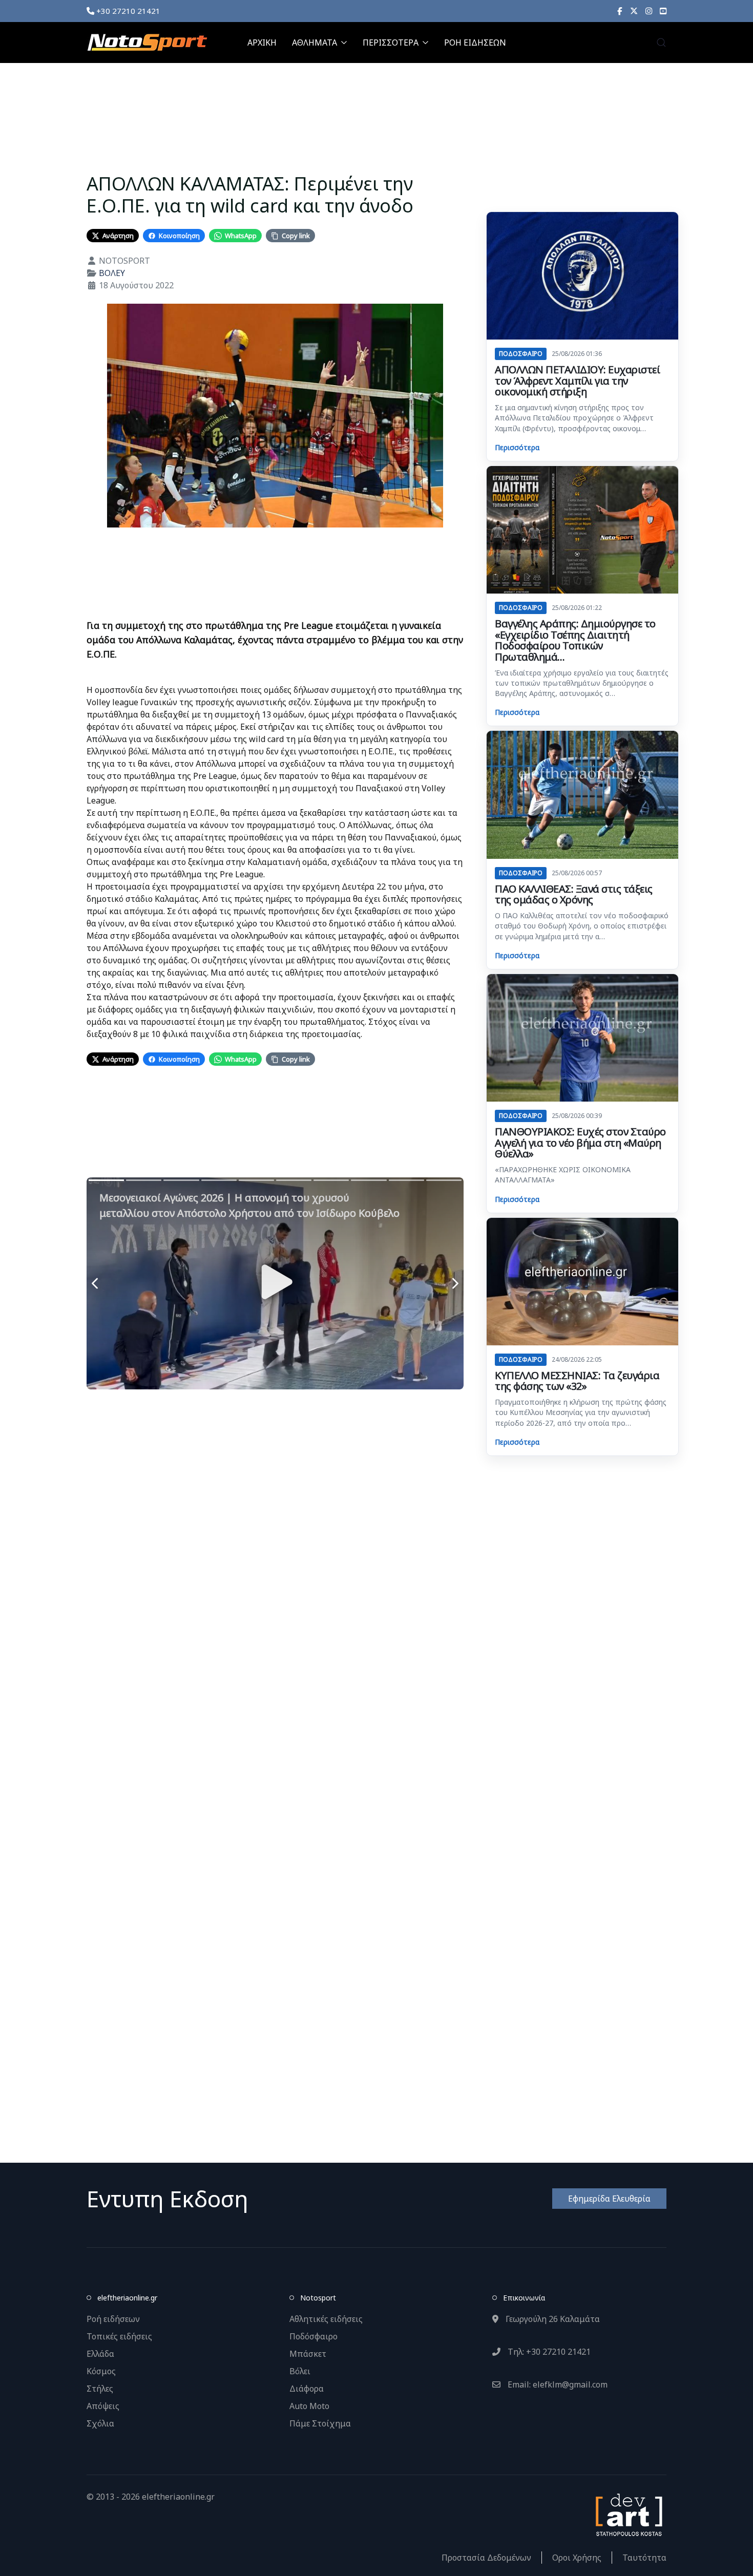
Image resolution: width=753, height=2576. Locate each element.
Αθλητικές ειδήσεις (326, 2319)
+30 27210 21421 (127, 11)
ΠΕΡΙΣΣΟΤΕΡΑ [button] (391, 43)
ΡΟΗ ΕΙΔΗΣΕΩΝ (475, 43)
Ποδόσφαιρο (313, 2336)
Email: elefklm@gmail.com (557, 2384)
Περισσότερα (517, 447)
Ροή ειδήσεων (113, 2319)
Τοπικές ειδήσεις (119, 2336)
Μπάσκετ (308, 2354)
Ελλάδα (100, 2354)
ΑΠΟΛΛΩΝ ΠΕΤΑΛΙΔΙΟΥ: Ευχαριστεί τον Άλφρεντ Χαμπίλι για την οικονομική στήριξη (577, 381)
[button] (661, 43)
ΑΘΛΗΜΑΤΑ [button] (315, 43)
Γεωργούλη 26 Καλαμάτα (552, 2319)
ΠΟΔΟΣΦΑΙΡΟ (521, 354)
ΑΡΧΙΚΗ (262, 43)
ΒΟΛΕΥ (112, 273)
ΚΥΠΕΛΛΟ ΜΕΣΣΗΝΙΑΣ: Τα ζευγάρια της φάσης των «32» (577, 1381)
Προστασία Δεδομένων (486, 2558)
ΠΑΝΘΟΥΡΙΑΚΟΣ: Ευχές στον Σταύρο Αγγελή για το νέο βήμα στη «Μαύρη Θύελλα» (580, 1143)
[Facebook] (620, 11)
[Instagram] (649, 11)
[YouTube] (663, 11)
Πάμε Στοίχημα (320, 2423)
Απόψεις (103, 2406)
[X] (634, 11)
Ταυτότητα (644, 2558)
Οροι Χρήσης (577, 2558)
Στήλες (100, 2389)
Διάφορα (307, 2389)
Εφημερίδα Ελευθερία (609, 2199)
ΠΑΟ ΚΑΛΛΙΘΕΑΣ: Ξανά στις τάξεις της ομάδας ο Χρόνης (574, 894)
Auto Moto (309, 2406)
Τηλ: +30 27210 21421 (548, 2352)
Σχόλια (100, 2423)
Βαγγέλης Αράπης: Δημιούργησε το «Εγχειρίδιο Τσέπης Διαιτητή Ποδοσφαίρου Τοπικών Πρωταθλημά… (575, 640)
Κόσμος (101, 2371)
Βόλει (300, 2371)
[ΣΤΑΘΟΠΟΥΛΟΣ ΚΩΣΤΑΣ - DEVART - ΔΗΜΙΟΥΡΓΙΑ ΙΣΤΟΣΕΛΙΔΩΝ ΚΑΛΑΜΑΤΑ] (628, 2514)
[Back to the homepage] (147, 43)
